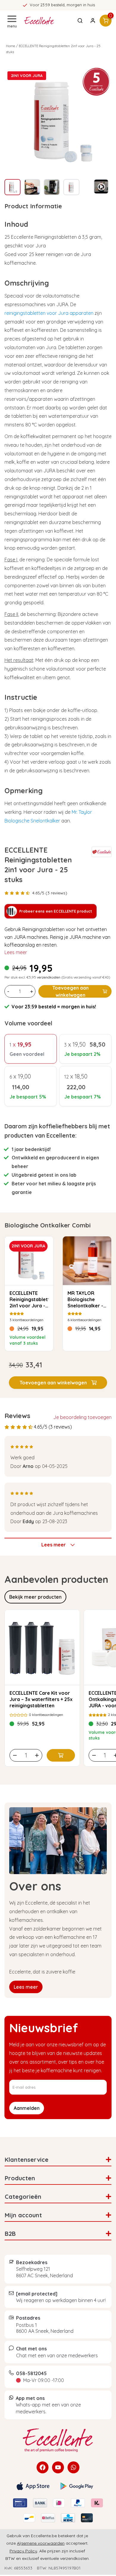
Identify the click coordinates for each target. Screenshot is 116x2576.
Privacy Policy (23, 2551)
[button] (58, 1383)
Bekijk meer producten (35, 1597)
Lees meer (16, 952)
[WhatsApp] (73, 2467)
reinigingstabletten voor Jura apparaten (49, 313)
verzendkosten (49, 977)
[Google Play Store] (77, 2486)
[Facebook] (43, 2467)
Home (11, 46)
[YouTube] (58, 2467)
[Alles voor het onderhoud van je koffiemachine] (58, 2440)
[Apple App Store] (33, 2486)
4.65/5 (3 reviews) (50, 893)
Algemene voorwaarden (41, 2543)
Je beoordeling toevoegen (82, 1417)
